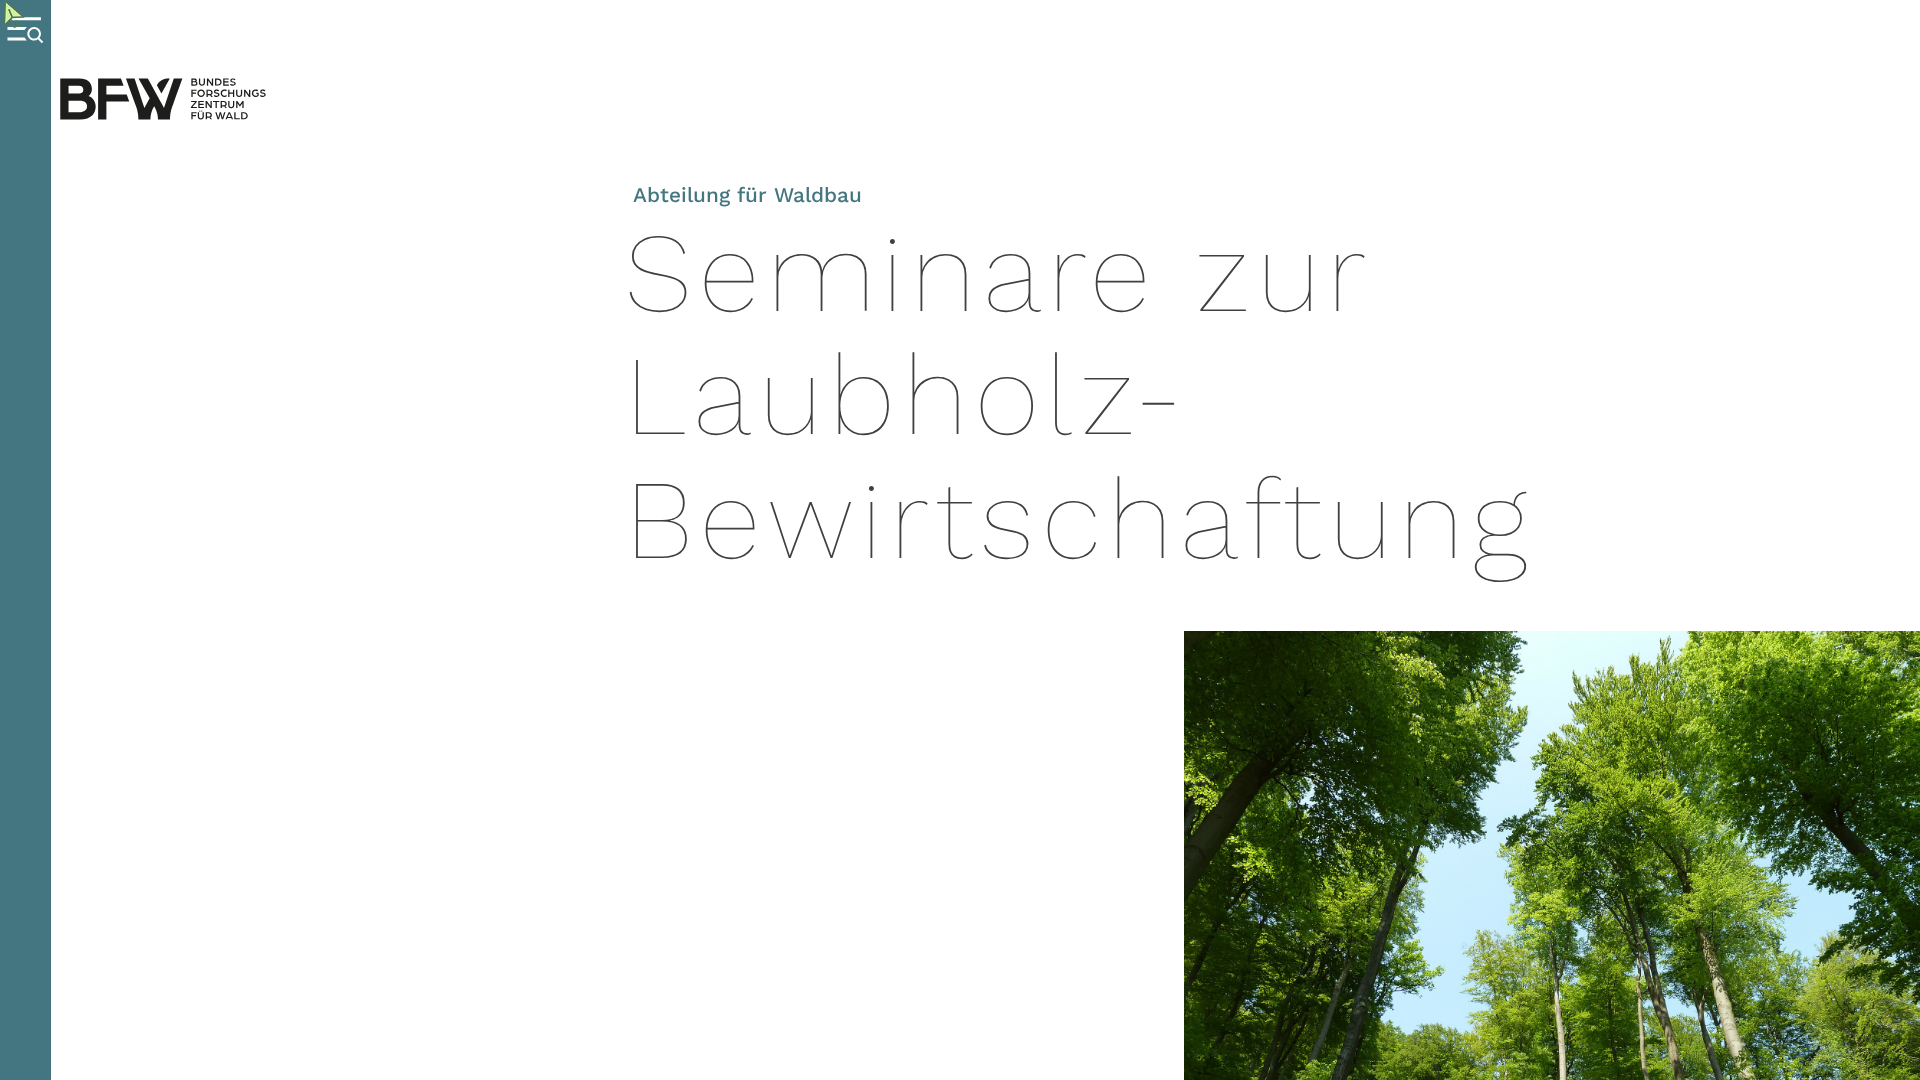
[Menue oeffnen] (25, 540)
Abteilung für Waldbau (747, 195)
